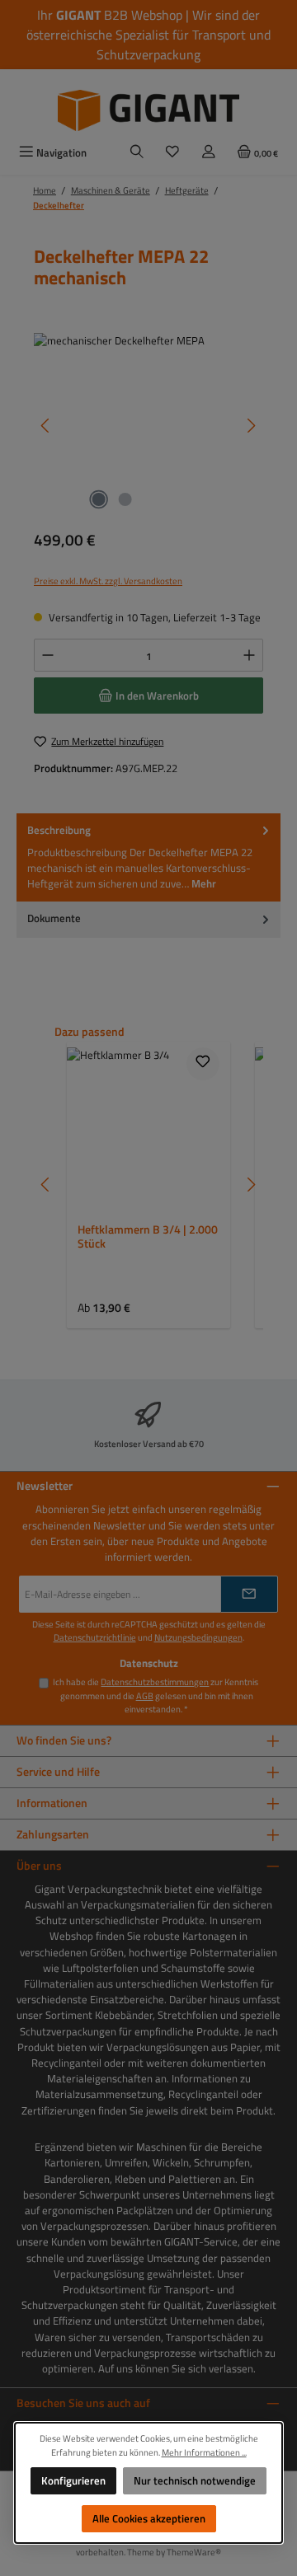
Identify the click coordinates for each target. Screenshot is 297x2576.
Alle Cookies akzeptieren (149, 2518)
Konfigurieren (73, 2480)
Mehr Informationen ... (204, 2452)
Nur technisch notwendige (195, 2480)
